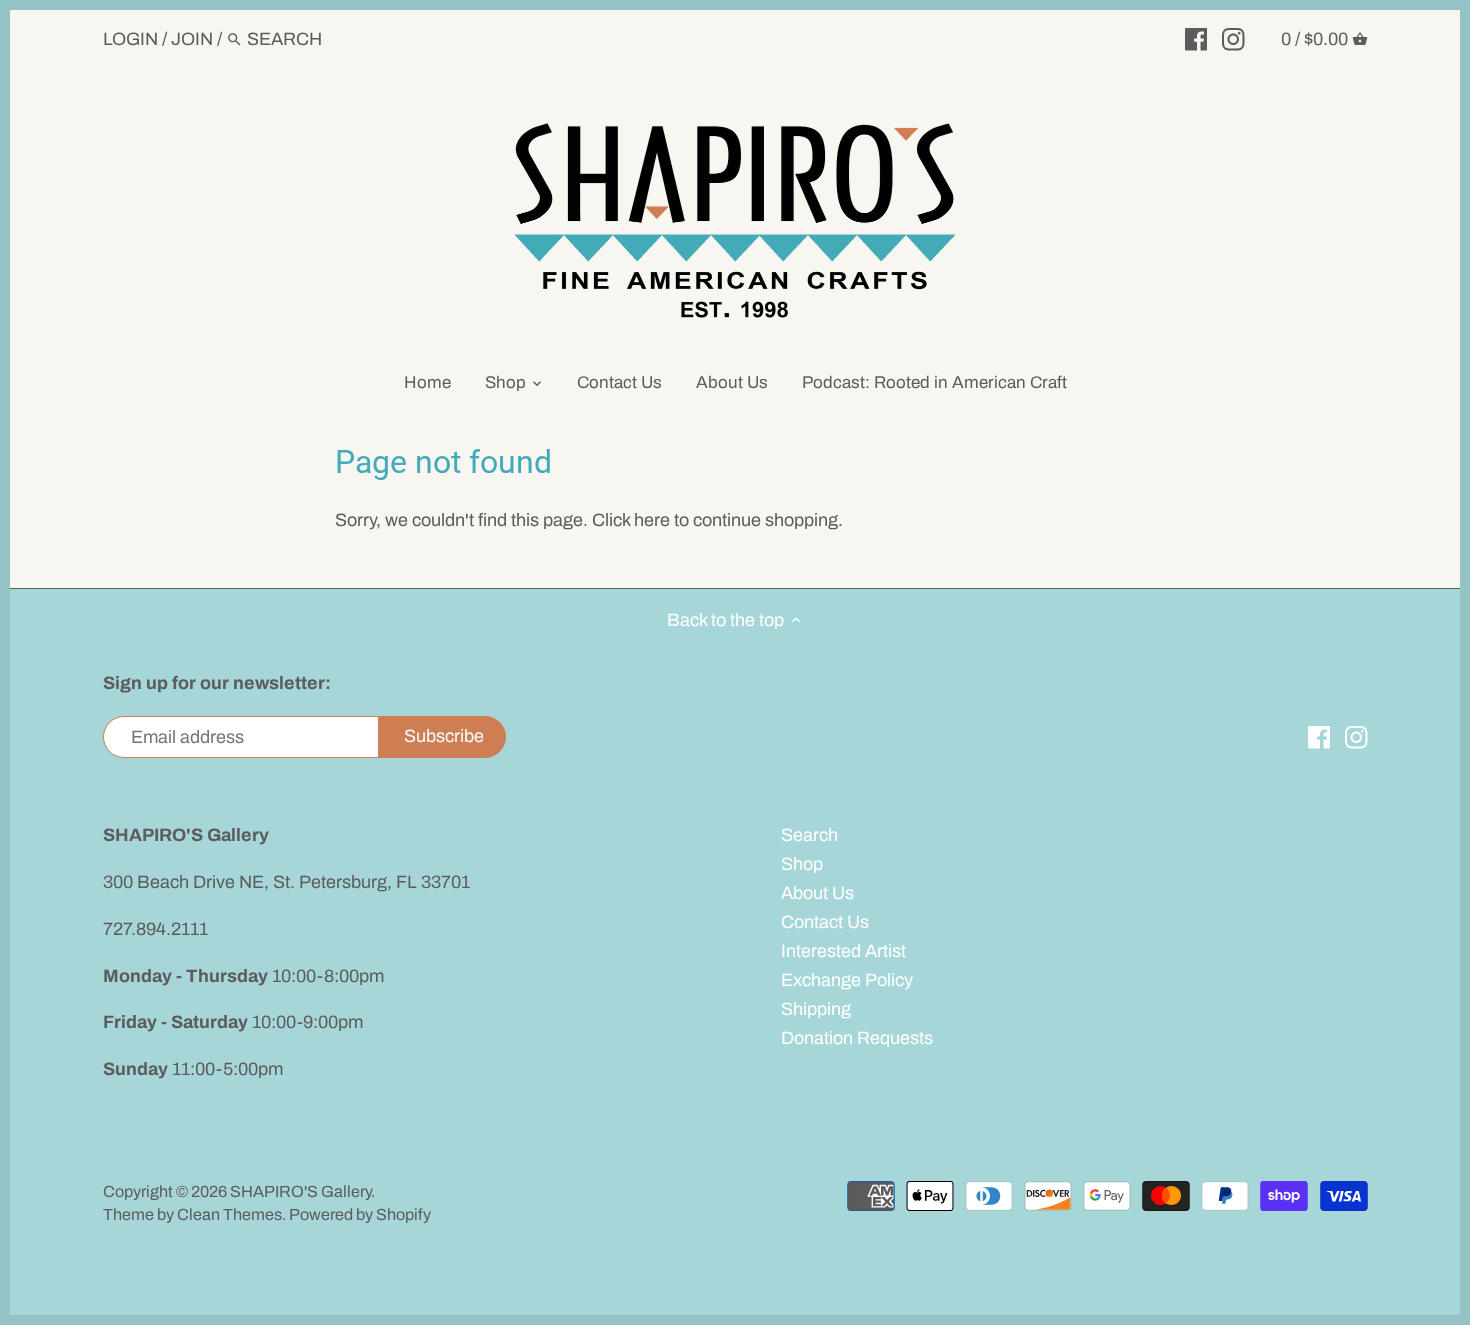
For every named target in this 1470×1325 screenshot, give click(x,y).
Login (130, 39)
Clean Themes (229, 1214)
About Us (817, 893)
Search (809, 835)
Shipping (816, 1009)
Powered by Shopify (360, 1214)
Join (192, 39)
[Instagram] (1233, 38)
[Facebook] (1196, 38)
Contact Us (825, 922)
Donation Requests (857, 1038)
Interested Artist (843, 951)
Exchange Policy (847, 980)
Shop (802, 864)
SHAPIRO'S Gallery (300, 1191)
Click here (631, 520)
